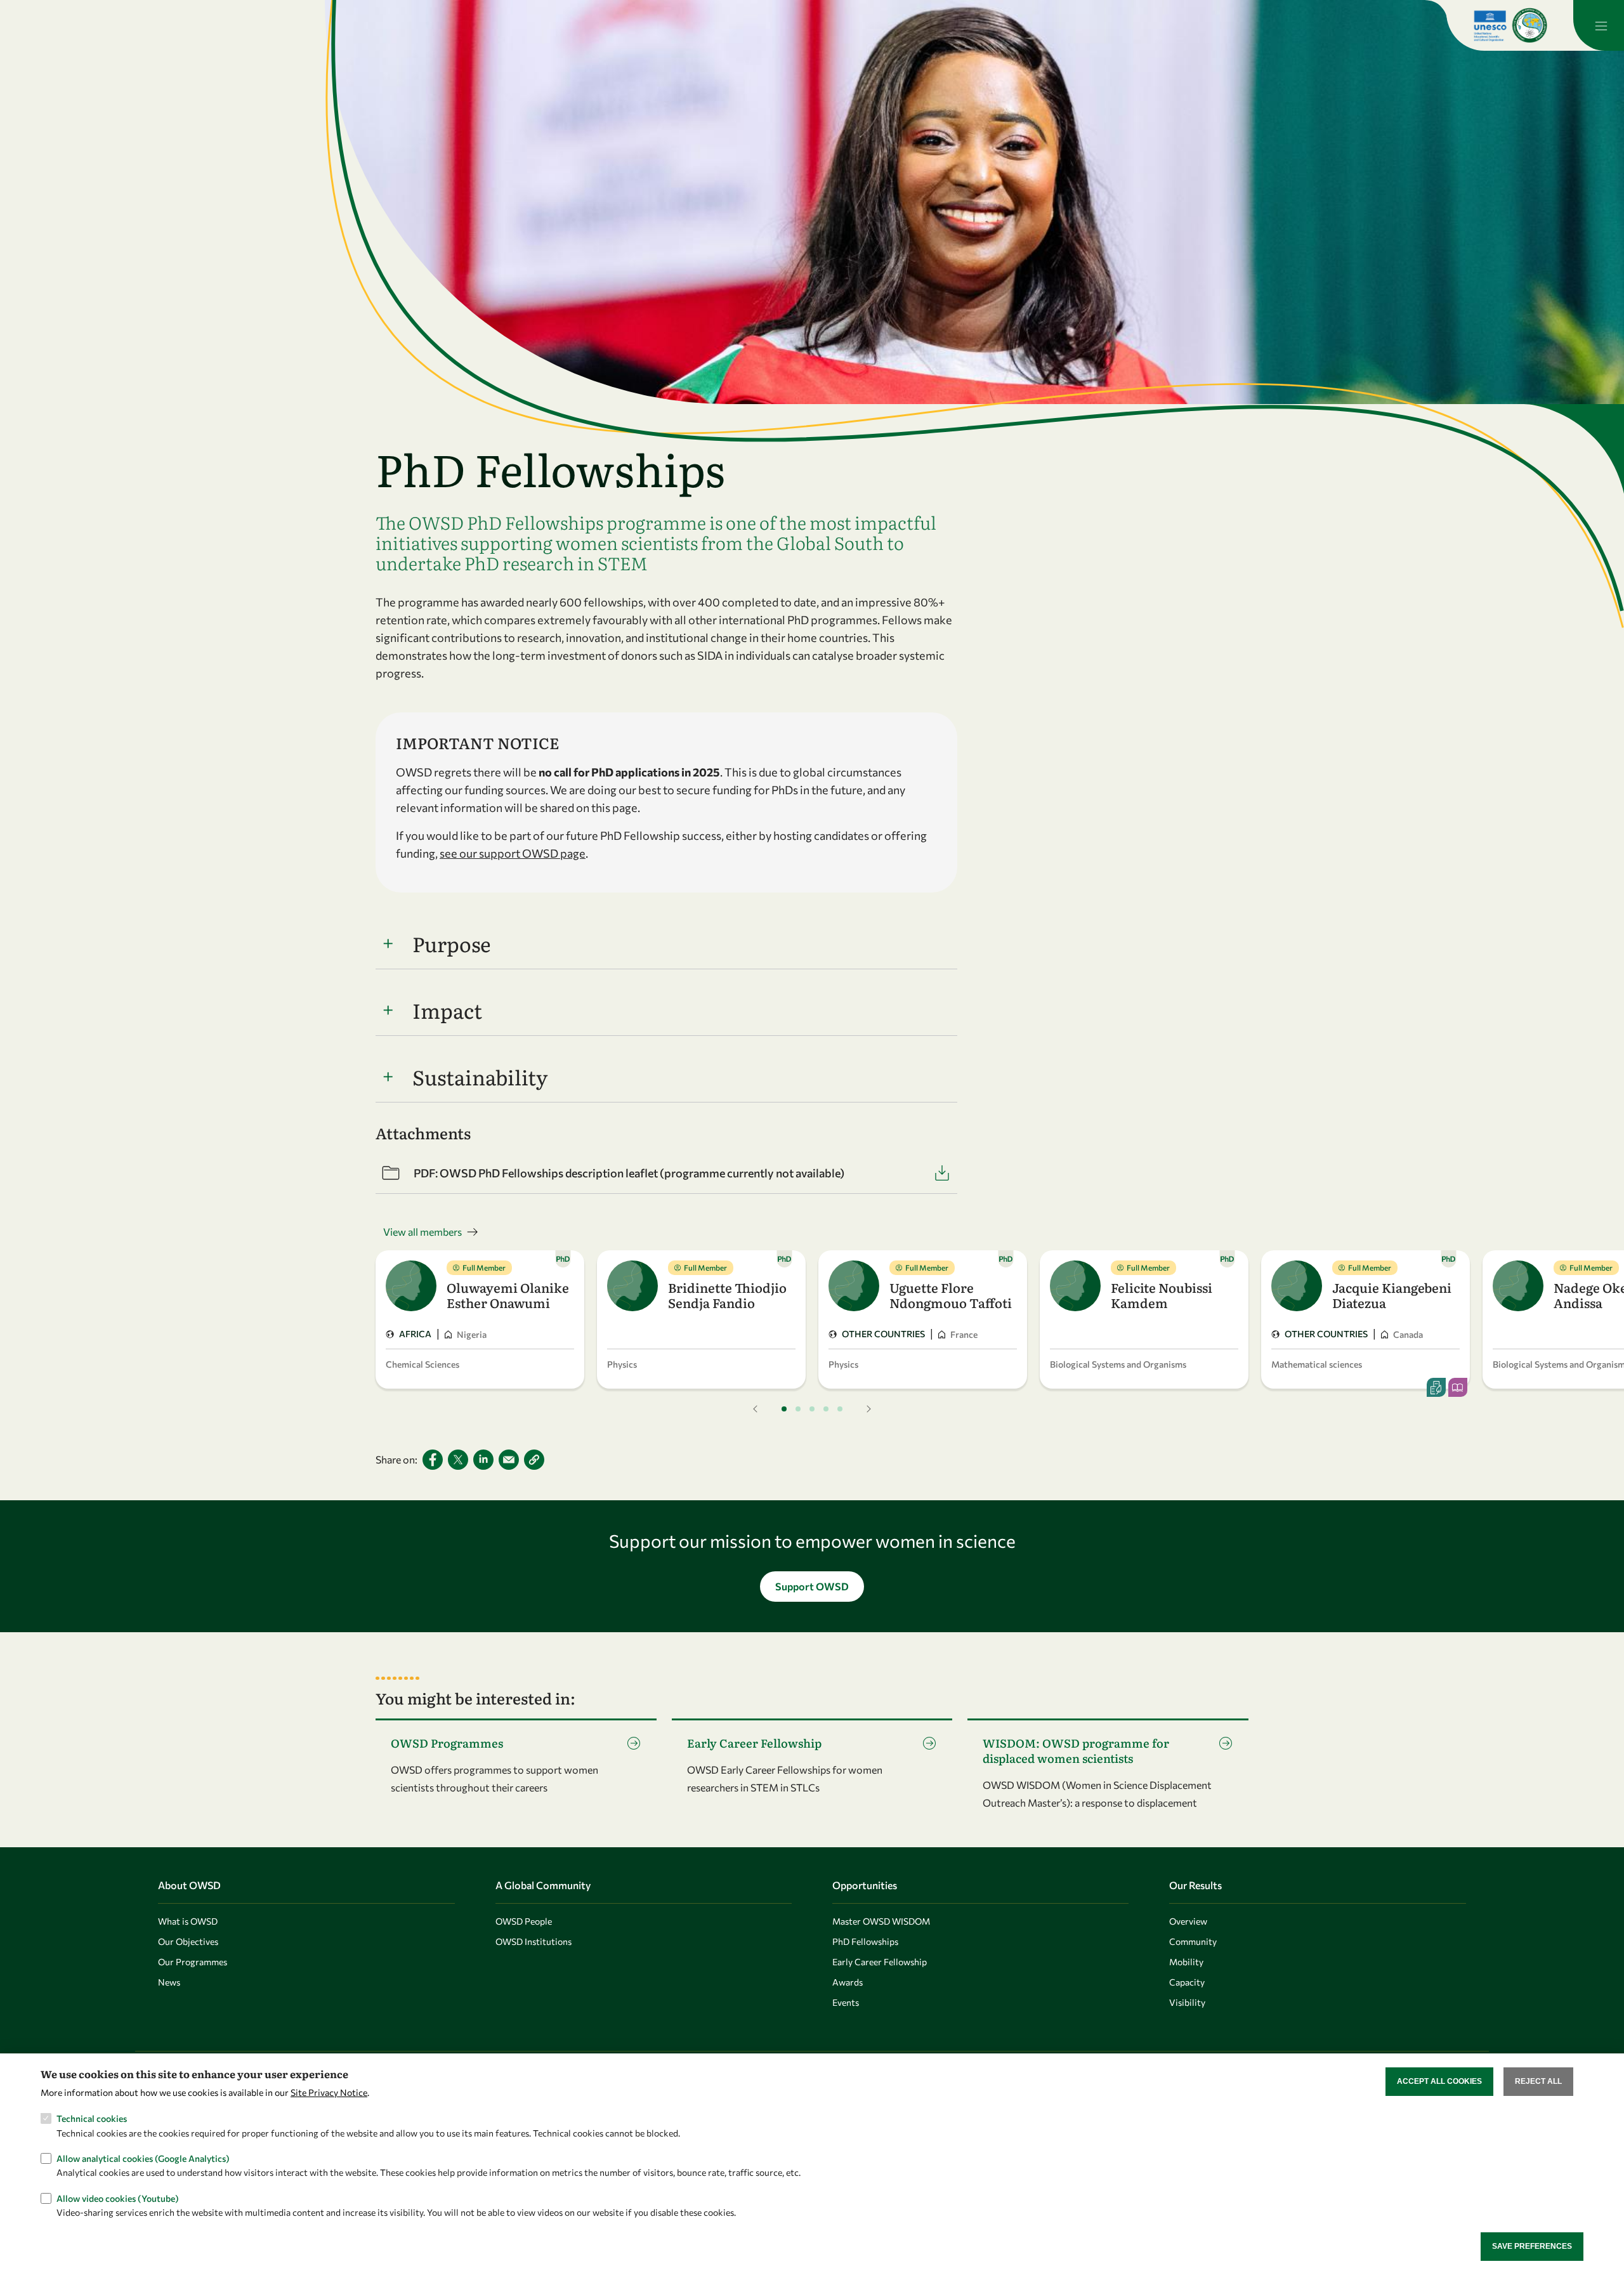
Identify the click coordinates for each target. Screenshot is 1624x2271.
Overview (1188, 1921)
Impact (447, 1010)
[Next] (868, 1409)
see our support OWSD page (513, 853)
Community (1193, 1941)
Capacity (1187, 1982)
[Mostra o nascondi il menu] (1599, 25)
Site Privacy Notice (329, 2092)
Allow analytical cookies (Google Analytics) (143, 2158)
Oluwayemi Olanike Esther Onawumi (508, 1295)
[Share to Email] (509, 1460)
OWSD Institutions (534, 1941)
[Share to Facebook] (433, 1460)
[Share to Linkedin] (483, 1460)
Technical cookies (92, 2118)
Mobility (1186, 1962)
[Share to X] (458, 1460)
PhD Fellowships (865, 1941)
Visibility (1187, 2002)
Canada (1408, 1334)
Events (846, 2002)
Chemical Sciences (422, 1364)
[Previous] (756, 1409)
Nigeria (472, 1334)
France (964, 1334)
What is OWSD (188, 1921)
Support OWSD (812, 1586)
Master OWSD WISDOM (881, 1921)
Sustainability (480, 1077)
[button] (534, 1460)
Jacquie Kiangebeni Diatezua (1392, 1295)
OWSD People (524, 1921)
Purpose (452, 943)
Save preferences (1532, 2246)
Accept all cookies (1439, 2081)
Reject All (1538, 2081)
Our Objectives (188, 1941)
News (169, 1982)
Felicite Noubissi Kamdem (1162, 1295)
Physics (622, 1364)
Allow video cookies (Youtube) (118, 2198)
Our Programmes (193, 1962)
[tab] (784, 1409)
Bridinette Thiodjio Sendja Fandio (727, 1295)
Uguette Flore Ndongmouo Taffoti (951, 1295)
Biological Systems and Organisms (1118, 1364)
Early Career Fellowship (880, 1962)
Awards (848, 1982)
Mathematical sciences (1317, 1364)
